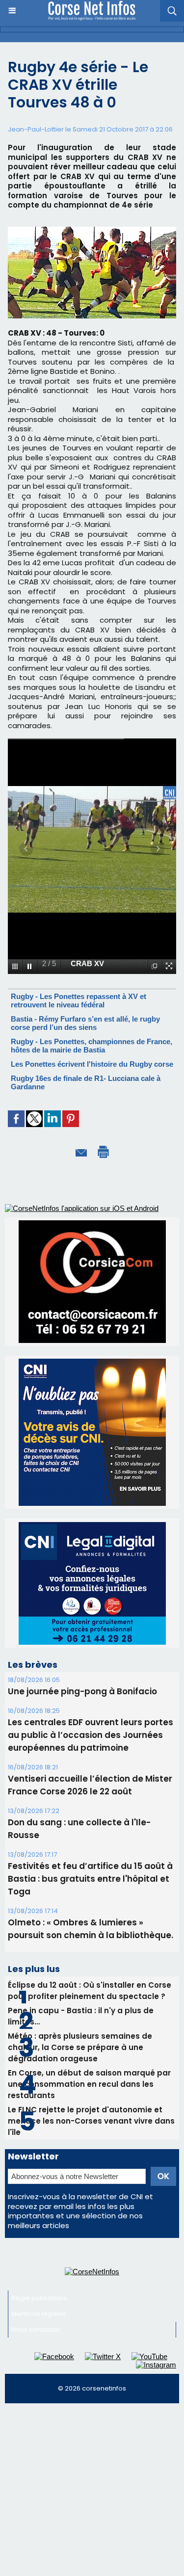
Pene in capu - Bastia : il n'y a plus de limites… (81, 2016)
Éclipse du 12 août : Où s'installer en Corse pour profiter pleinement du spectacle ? (90, 1991)
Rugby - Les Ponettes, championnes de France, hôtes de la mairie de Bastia (92, 1046)
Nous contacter (36, 2329)
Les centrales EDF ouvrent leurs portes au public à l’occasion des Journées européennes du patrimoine (91, 1735)
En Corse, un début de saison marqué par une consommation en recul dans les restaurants (89, 2084)
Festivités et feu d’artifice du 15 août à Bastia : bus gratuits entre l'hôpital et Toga (90, 1879)
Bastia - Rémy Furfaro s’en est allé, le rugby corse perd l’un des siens (85, 1023)
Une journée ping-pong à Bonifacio (82, 1691)
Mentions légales (39, 2314)
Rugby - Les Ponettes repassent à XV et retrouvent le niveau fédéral (79, 1000)
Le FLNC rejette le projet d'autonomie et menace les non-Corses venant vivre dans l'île (91, 2121)
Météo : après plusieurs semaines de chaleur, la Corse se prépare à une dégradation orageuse (80, 2047)
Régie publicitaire (39, 2298)
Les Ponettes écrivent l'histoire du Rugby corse (92, 1064)
